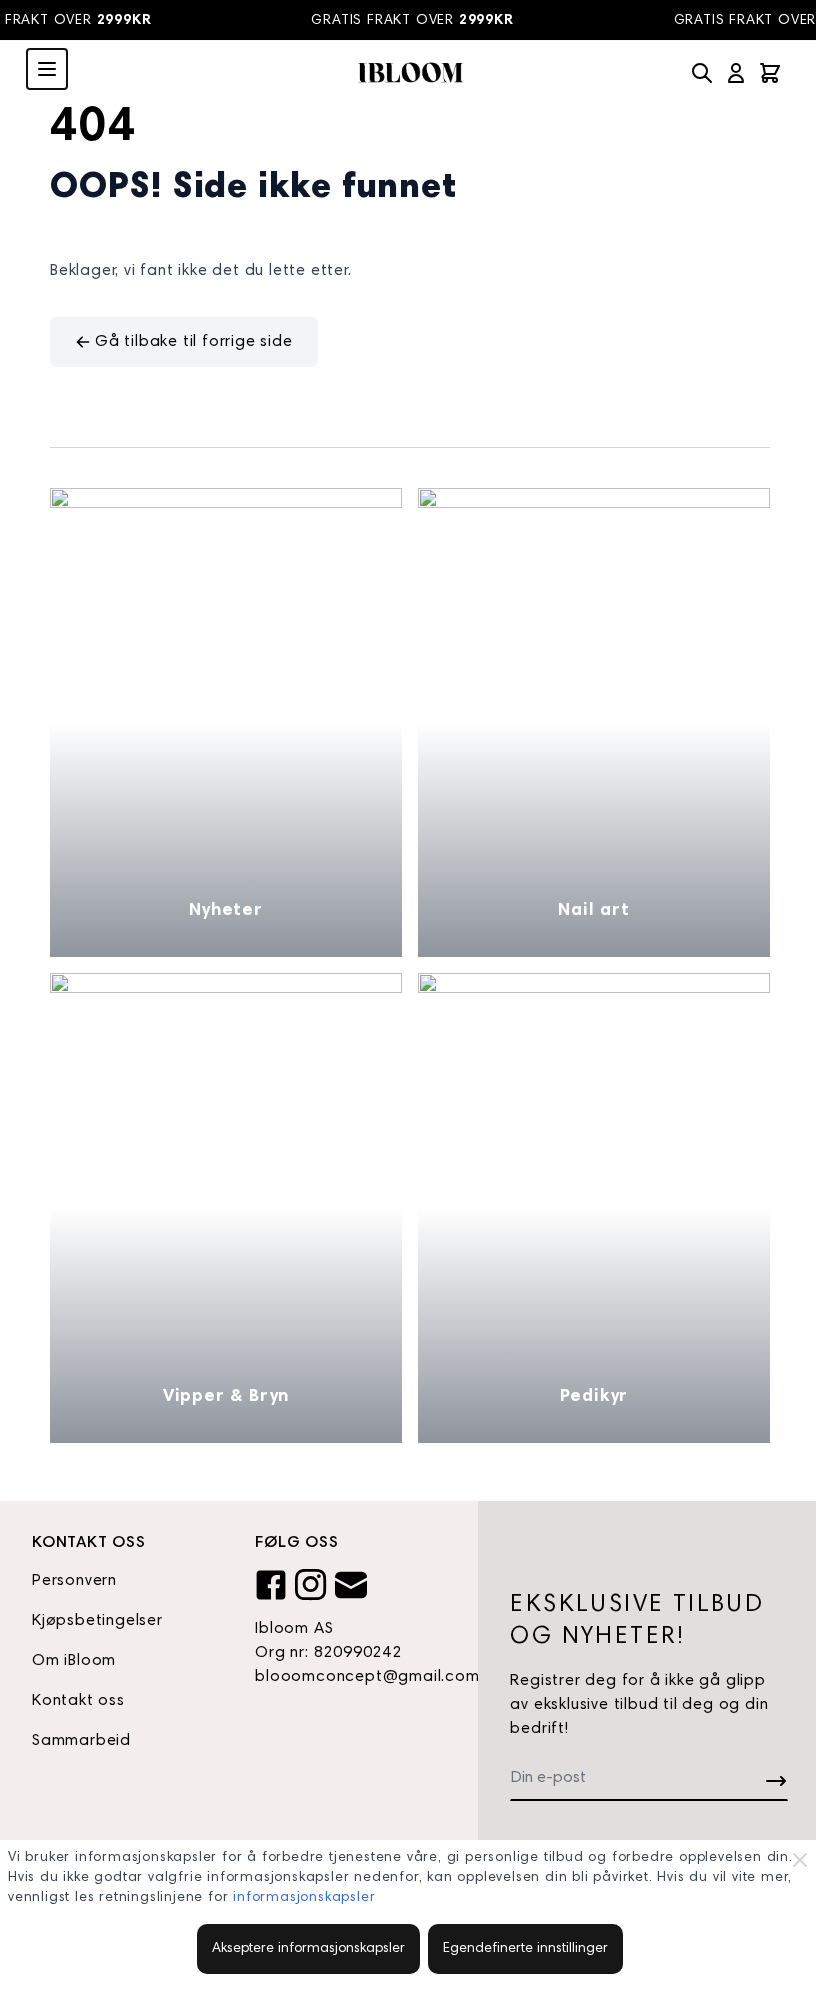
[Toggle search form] (702, 73)
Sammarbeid (81, 1741)
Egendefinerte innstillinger (525, 1949)
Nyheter (226, 911)
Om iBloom (74, 1661)
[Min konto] (736, 73)
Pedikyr (594, 1397)
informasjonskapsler (304, 1898)
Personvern (74, 1581)
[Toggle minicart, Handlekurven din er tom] (770, 73)
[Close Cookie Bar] (800, 1860)
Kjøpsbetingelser (97, 1621)
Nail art (593, 911)
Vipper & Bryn (226, 1397)
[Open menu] (47, 69)
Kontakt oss (78, 1701)
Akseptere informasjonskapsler (308, 1949)
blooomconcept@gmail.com (350, 1677)
